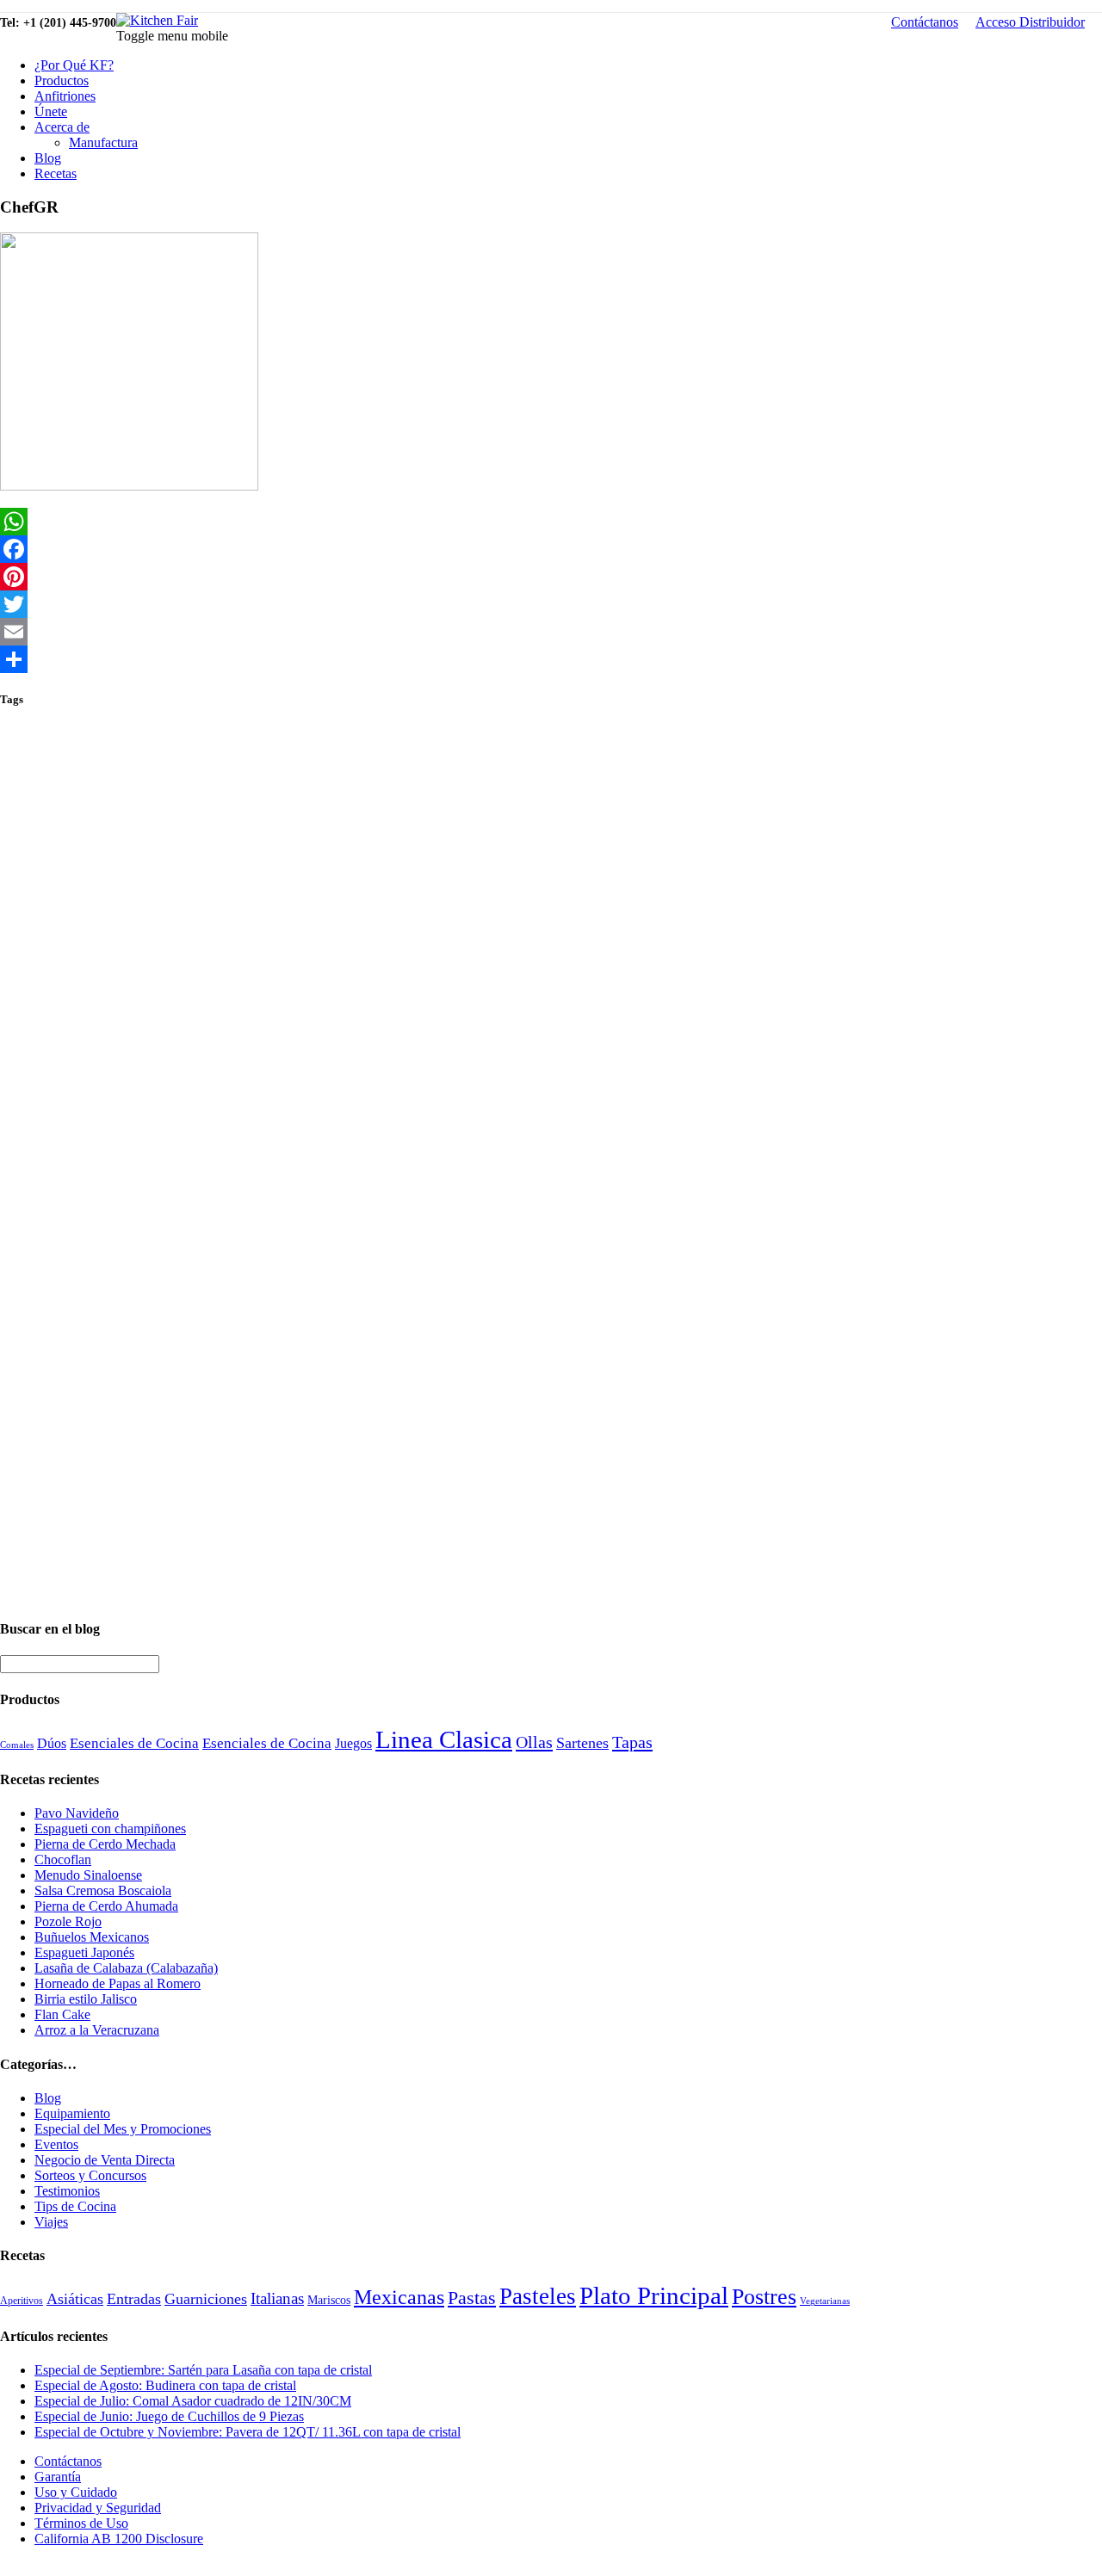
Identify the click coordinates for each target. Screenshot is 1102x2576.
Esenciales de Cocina (134, 1743)
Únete (51, 111)
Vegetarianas (825, 2301)
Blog (48, 158)
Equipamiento (72, 2113)
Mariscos (329, 2300)
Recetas (56, 173)
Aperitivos (22, 2301)
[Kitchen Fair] (157, 20)
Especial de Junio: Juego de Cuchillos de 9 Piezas (169, 2416)
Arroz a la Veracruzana (97, 2030)
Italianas (277, 2298)
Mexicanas (399, 2297)
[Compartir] (551, 659)
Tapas (632, 1742)
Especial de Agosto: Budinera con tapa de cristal (165, 2385)
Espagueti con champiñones (110, 1829)
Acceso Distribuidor (1030, 22)
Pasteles (538, 2296)
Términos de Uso (81, 2523)
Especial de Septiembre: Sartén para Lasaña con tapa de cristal (203, 2370)
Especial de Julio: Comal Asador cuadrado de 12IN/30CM (193, 2401)
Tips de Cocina (75, 2206)
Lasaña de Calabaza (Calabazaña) (126, 1968)
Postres (764, 2297)
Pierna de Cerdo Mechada (105, 1844)
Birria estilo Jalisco (86, 1999)
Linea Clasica (444, 1739)
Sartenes (582, 1743)
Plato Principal (654, 2295)
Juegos (353, 1743)
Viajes (51, 2222)
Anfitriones (65, 96)
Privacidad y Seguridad (98, 2508)
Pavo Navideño (77, 1813)
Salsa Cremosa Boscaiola (103, 1890)
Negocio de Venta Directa (105, 2160)
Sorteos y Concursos (90, 2175)
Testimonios (67, 2191)
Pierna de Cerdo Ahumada (106, 1906)
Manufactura (103, 142)
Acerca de (62, 127)
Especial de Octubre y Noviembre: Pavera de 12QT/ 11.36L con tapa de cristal (248, 2432)
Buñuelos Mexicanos (92, 1937)
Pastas (472, 2298)
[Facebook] (551, 549)
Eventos (56, 2144)
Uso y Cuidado (76, 2492)
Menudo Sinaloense (88, 1875)
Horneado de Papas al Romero (118, 1983)
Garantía (58, 2477)
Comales (17, 1745)
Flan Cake (62, 2014)
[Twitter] (551, 604)
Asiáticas (75, 2299)
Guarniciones (206, 2299)
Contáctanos (925, 22)
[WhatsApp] (551, 522)
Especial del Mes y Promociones (123, 2129)
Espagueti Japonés (84, 1952)
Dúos (52, 1743)
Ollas (534, 1742)
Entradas (134, 2299)
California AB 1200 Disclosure (119, 2539)
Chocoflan (63, 1859)
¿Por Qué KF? (74, 65)
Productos (62, 80)
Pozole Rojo (68, 1921)
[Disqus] (551, 941)
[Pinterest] (551, 577)
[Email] (551, 632)
